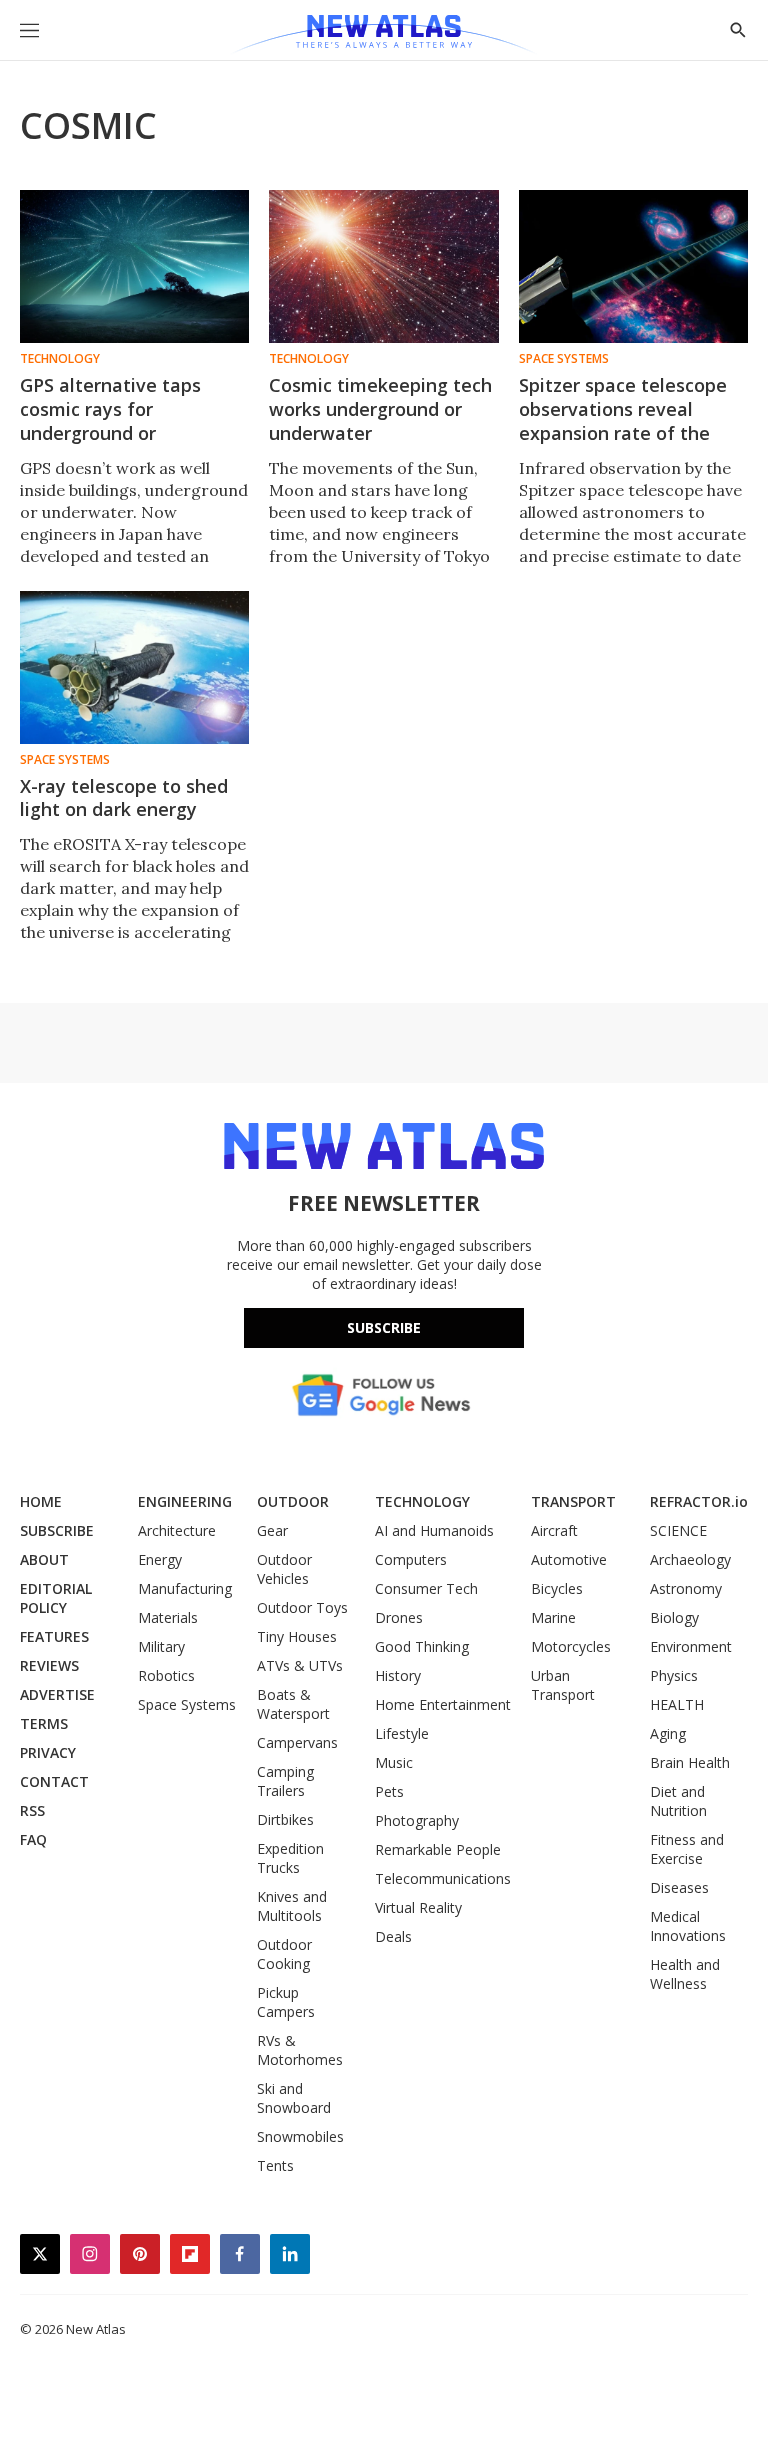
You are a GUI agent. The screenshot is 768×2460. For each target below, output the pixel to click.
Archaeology (690, 1559)
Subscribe (384, 1327)
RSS (32, 1810)
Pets (389, 1791)
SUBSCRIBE (57, 1530)
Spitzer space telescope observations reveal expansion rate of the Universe (623, 421)
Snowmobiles (300, 2136)
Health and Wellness (685, 1974)
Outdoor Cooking (284, 1954)
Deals (393, 1936)
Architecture (177, 1530)
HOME (41, 1501)
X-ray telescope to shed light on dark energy (124, 798)
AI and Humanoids (434, 1530)
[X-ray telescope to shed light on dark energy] (134, 667)
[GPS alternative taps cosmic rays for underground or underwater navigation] (134, 266)
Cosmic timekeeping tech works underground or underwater (380, 409)
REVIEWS (49, 1665)
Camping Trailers (285, 1781)
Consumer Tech (426, 1588)
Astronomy (686, 1588)
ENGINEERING (185, 1501)
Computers (411, 1559)
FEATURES (54, 1636)
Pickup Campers (286, 2002)
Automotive (569, 1559)
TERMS (44, 1723)
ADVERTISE (57, 1694)
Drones (399, 1617)
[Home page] (383, 35)
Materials (168, 1617)
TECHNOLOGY (422, 1501)
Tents (275, 2165)
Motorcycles (571, 1646)
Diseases (679, 1887)
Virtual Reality (418, 1907)
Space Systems (564, 359)
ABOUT (44, 1559)
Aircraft (554, 1530)
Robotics (166, 1675)
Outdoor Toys (302, 1607)
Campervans (297, 1742)
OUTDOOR (293, 1501)
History (398, 1675)
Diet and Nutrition (678, 1801)
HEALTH (677, 1704)
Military (161, 1646)
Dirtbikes (285, 1819)
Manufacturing (185, 1588)
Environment (691, 1646)
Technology (60, 359)
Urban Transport (563, 1685)
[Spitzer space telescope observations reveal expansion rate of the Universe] (633, 266)
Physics (674, 1675)
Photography (417, 1820)
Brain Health (690, 1762)
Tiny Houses (297, 1636)
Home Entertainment (443, 1704)
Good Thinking (422, 1646)
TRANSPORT (573, 1501)
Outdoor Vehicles (284, 1569)
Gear (272, 1530)
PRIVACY (48, 1752)
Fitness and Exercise (687, 1849)
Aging (668, 1733)
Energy (160, 1559)
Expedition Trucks (290, 1858)
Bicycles (557, 1588)
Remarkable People (438, 1849)
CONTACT (54, 1781)
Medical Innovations (688, 1926)
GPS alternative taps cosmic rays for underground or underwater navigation (121, 421)
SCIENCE (678, 1530)
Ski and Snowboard (294, 2098)
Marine (553, 1617)
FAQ (33, 1839)
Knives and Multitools (292, 1906)
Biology (674, 1617)
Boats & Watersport (293, 1704)
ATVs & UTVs (300, 1665)
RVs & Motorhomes (300, 2050)
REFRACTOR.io (699, 1501)
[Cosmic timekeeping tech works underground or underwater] (383, 266)
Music (394, 1762)
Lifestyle (402, 1733)
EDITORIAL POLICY (56, 1598)
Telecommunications (443, 1878)
